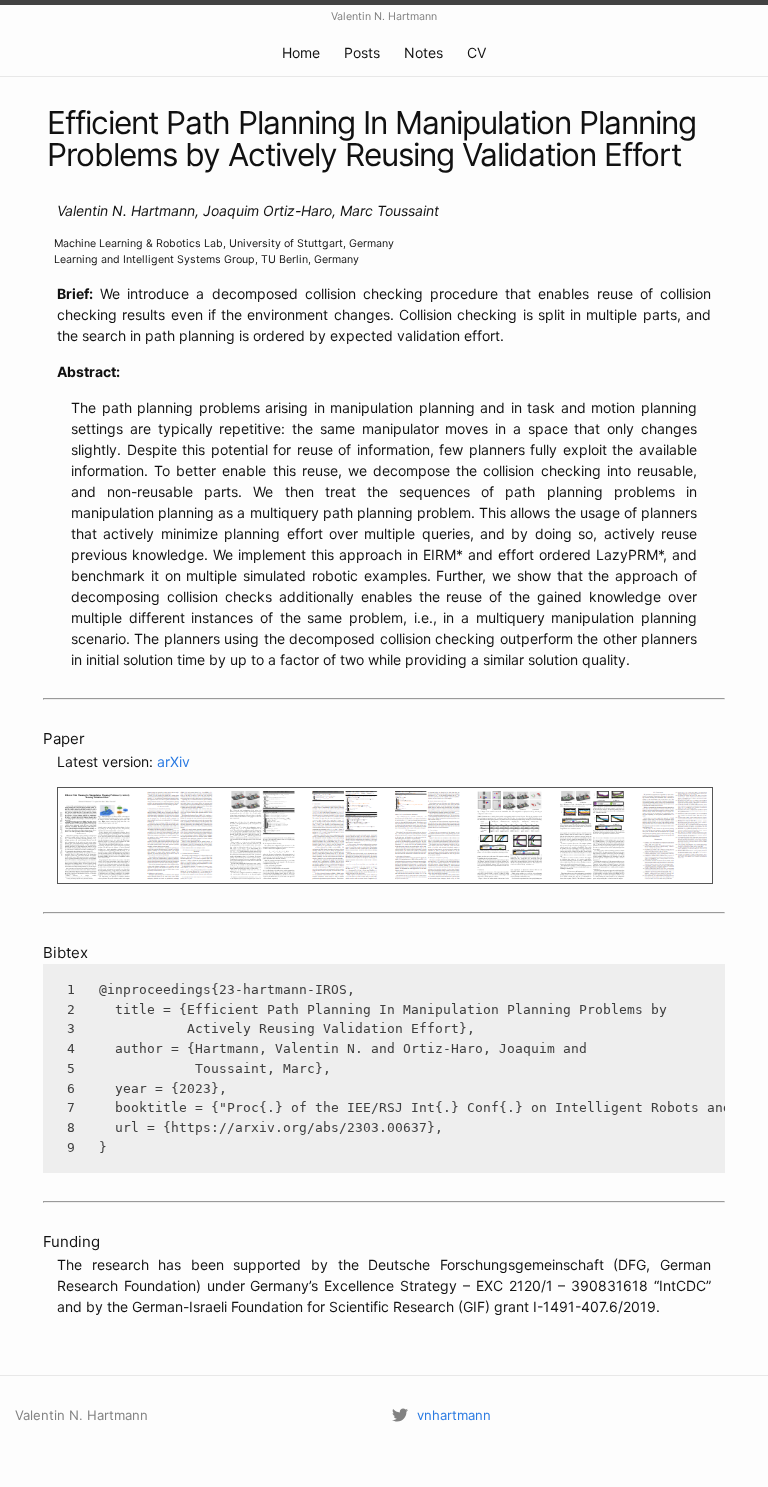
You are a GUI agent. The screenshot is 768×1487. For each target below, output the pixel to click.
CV (476, 52)
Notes (423, 52)
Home (301, 52)
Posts (362, 52)
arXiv (173, 761)
